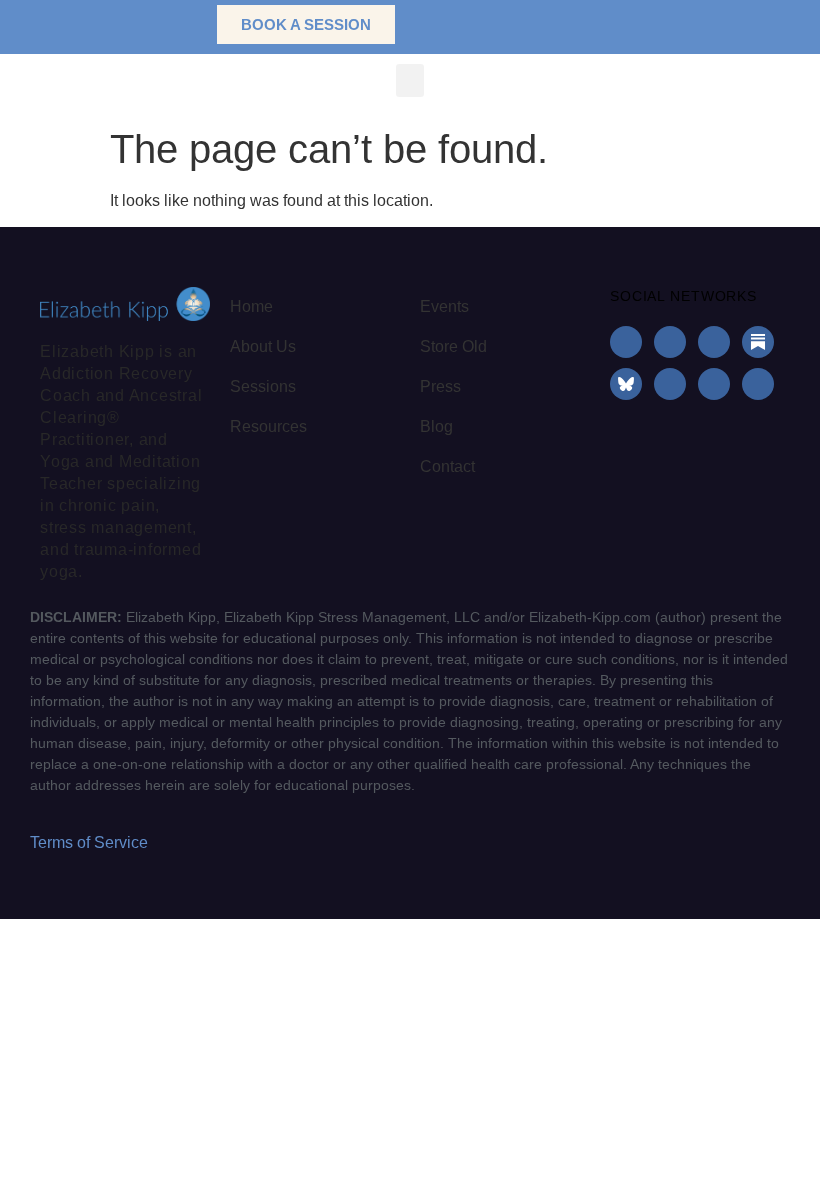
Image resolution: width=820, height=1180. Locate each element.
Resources (268, 426)
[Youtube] (670, 384)
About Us (263, 346)
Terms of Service (89, 842)
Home (251, 306)
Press (440, 386)
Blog (436, 426)
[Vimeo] (758, 384)
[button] (170, 24)
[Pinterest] (714, 384)
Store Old (453, 346)
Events (444, 306)
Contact (447, 466)
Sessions (263, 386)
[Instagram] (670, 342)
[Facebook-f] (626, 342)
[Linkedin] (714, 342)
